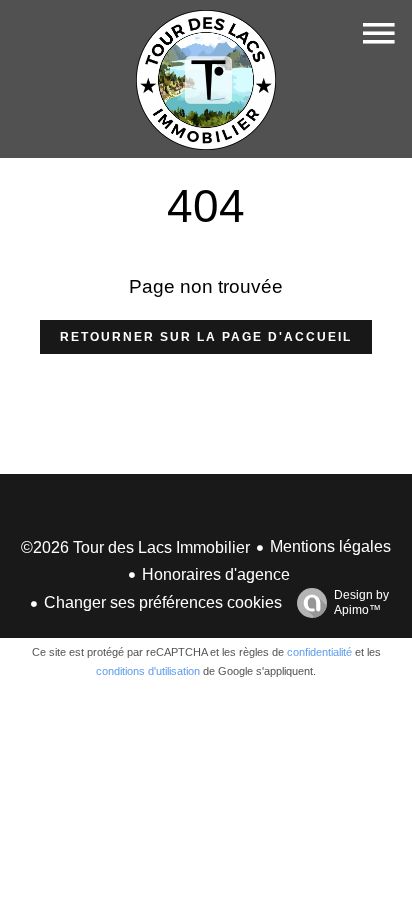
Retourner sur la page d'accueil (206, 337)
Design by (361, 602)
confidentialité (319, 652)
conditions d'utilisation (148, 671)
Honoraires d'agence (216, 574)
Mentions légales (330, 546)
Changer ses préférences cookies (163, 602)
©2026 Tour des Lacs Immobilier (135, 547)
